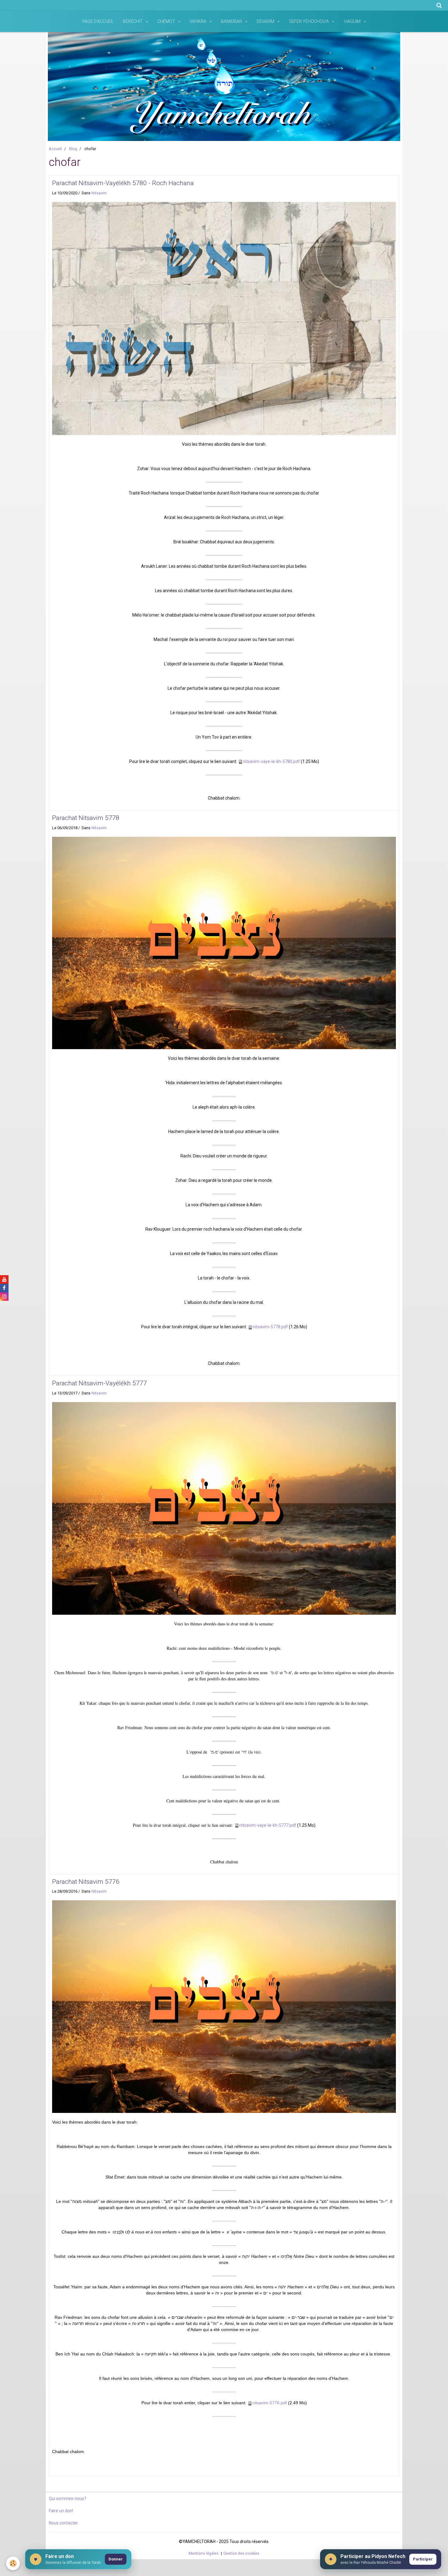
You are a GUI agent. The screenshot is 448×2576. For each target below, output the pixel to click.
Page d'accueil (98, 21)
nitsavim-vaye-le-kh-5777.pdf (268, 1825)
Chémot (167, 21)
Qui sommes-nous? (68, 2499)
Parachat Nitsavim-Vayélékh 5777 (100, 1383)
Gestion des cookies (241, 2553)
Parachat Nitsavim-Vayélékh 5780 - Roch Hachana (123, 183)
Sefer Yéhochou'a (309, 21)
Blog (73, 149)
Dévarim (266, 21)
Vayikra (198, 21)
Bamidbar (232, 21)
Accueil (55, 149)
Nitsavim (99, 193)
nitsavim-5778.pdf (270, 1327)
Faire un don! (61, 2511)
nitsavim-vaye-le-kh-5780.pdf (271, 761)
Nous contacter (63, 2523)
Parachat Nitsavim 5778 (86, 818)
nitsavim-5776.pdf (270, 2403)
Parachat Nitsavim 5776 (86, 1882)
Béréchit (133, 21)
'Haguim (352, 21)
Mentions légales (204, 2553)
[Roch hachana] (224, 318)
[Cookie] (13, 2563)
